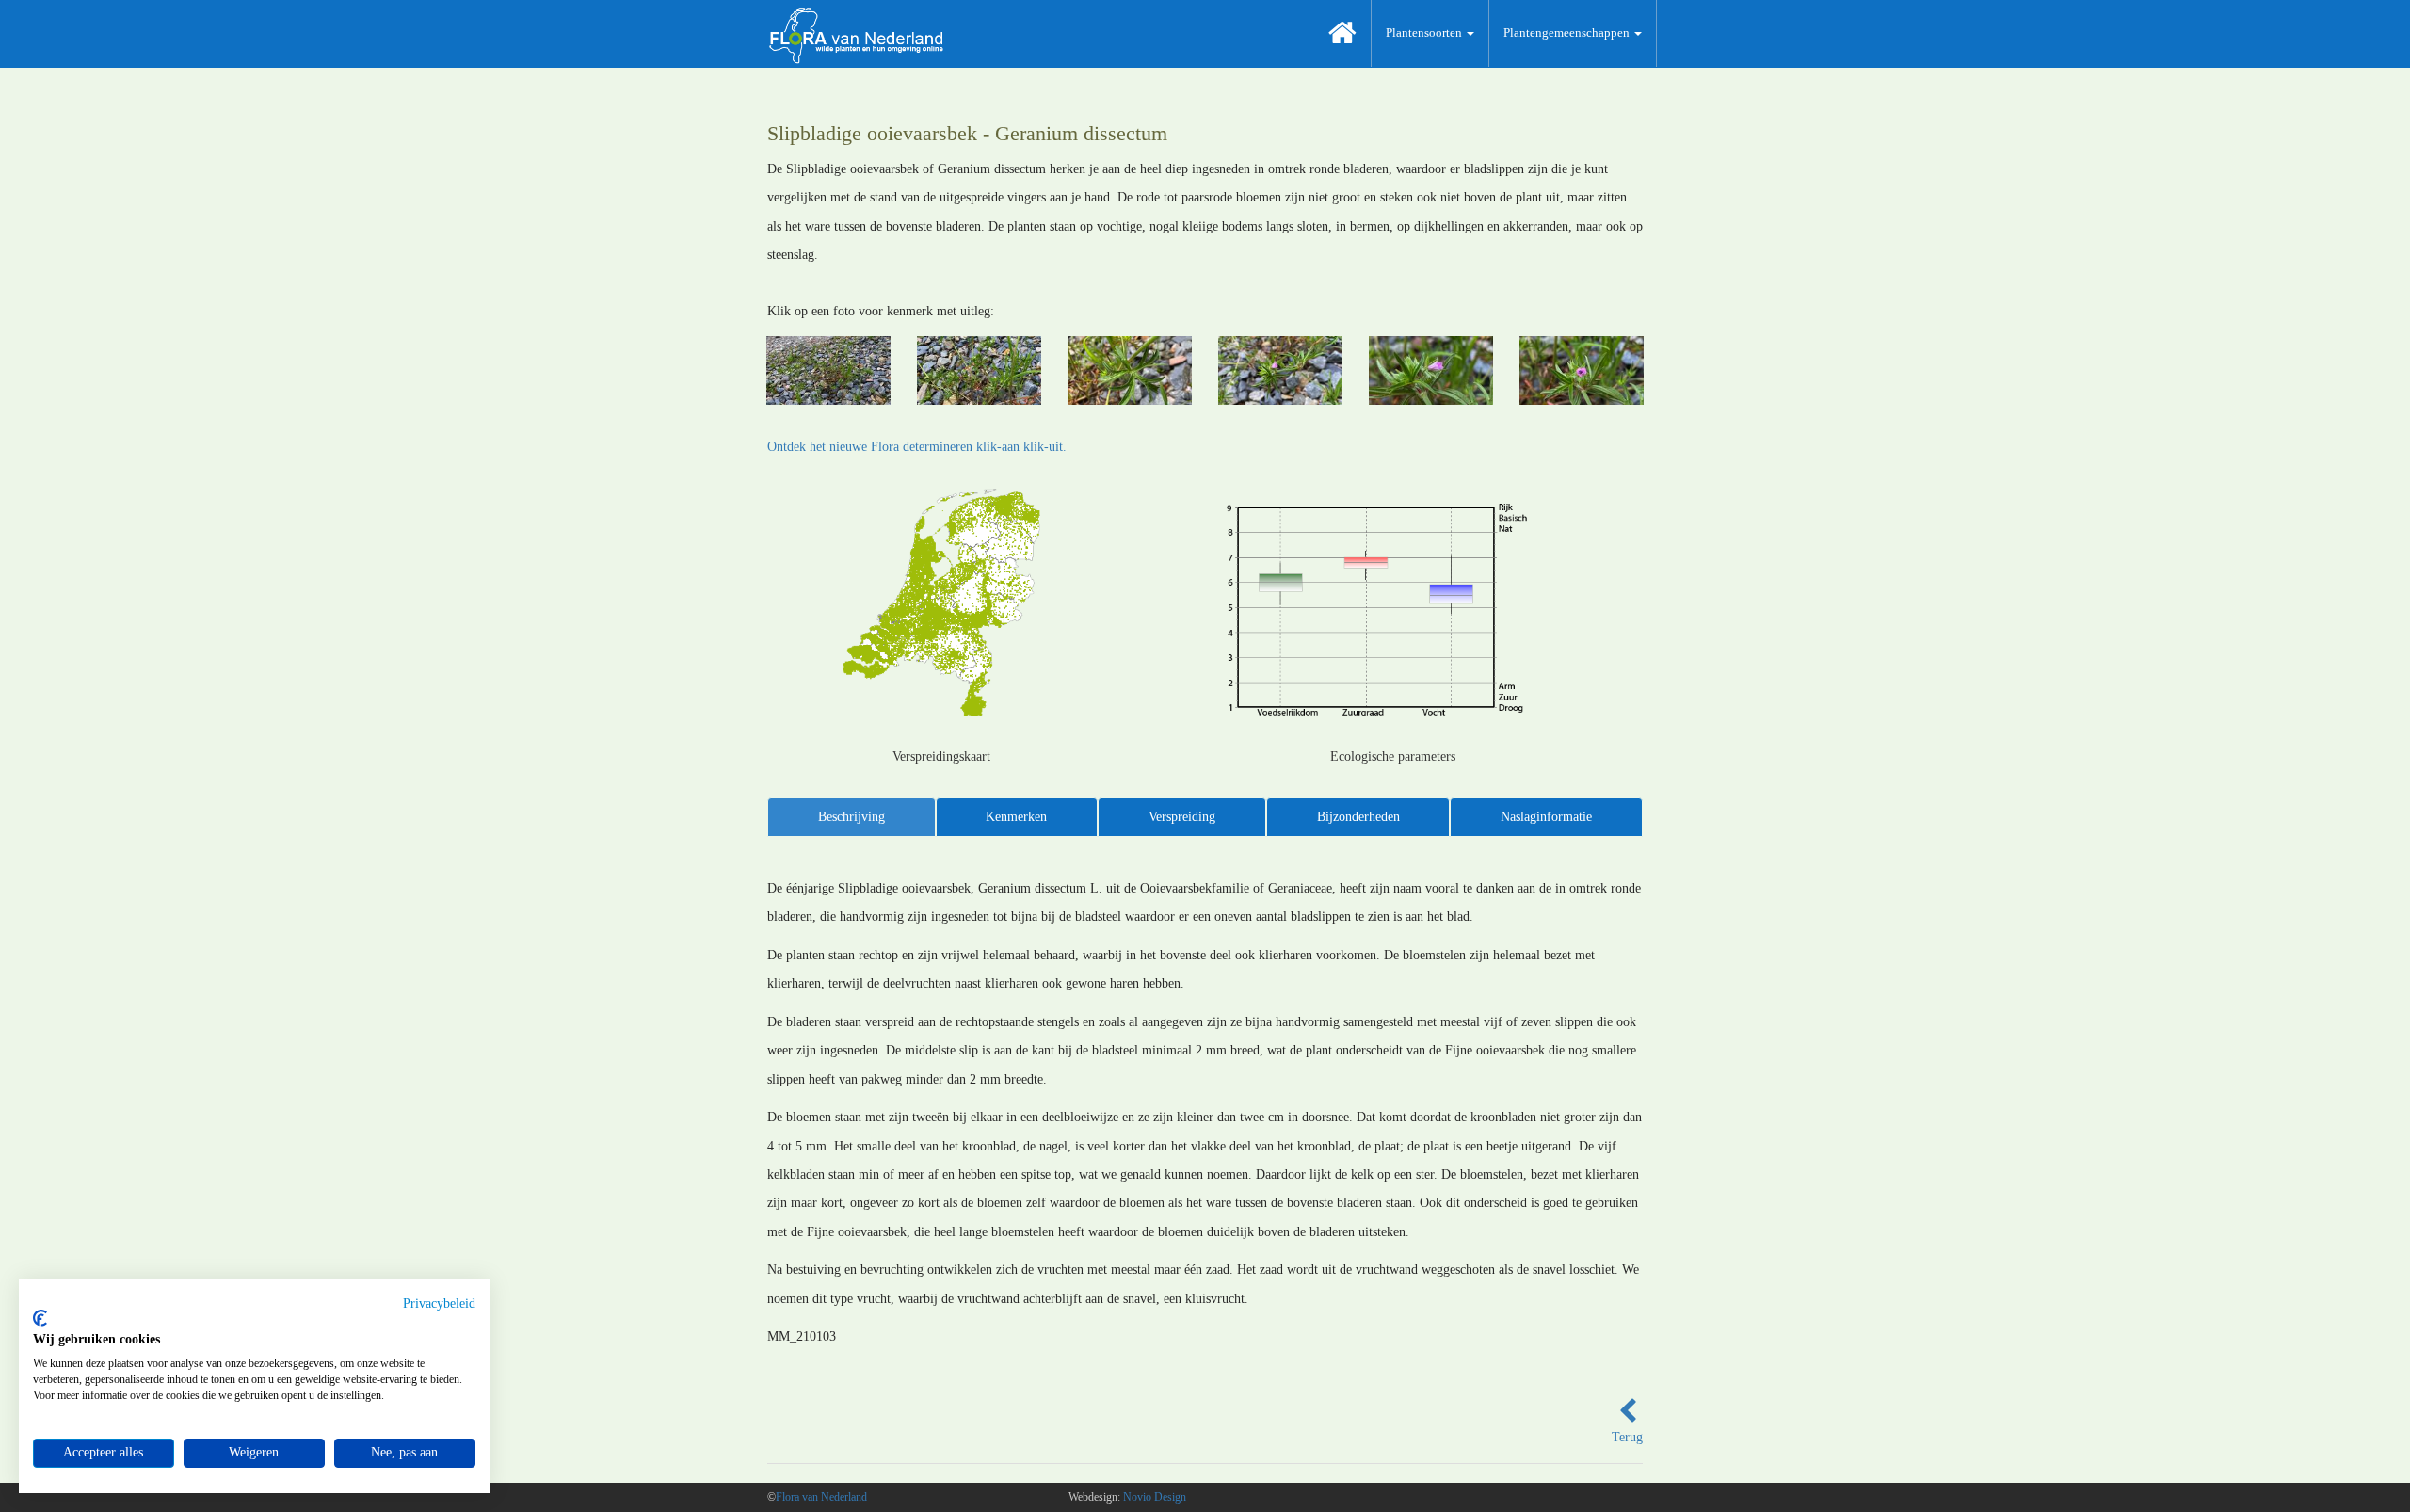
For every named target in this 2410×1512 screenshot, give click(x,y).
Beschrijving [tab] (852, 817)
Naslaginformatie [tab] (1546, 817)
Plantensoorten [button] (1425, 32)
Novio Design (1155, 1497)
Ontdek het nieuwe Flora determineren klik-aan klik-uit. (917, 447)
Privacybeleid (439, 1303)
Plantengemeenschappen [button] (1568, 32)
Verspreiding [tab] (1182, 817)
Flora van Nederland (821, 1497)
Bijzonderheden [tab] (1358, 817)
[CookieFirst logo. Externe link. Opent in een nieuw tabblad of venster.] (40, 1318)
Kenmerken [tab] (1016, 817)
